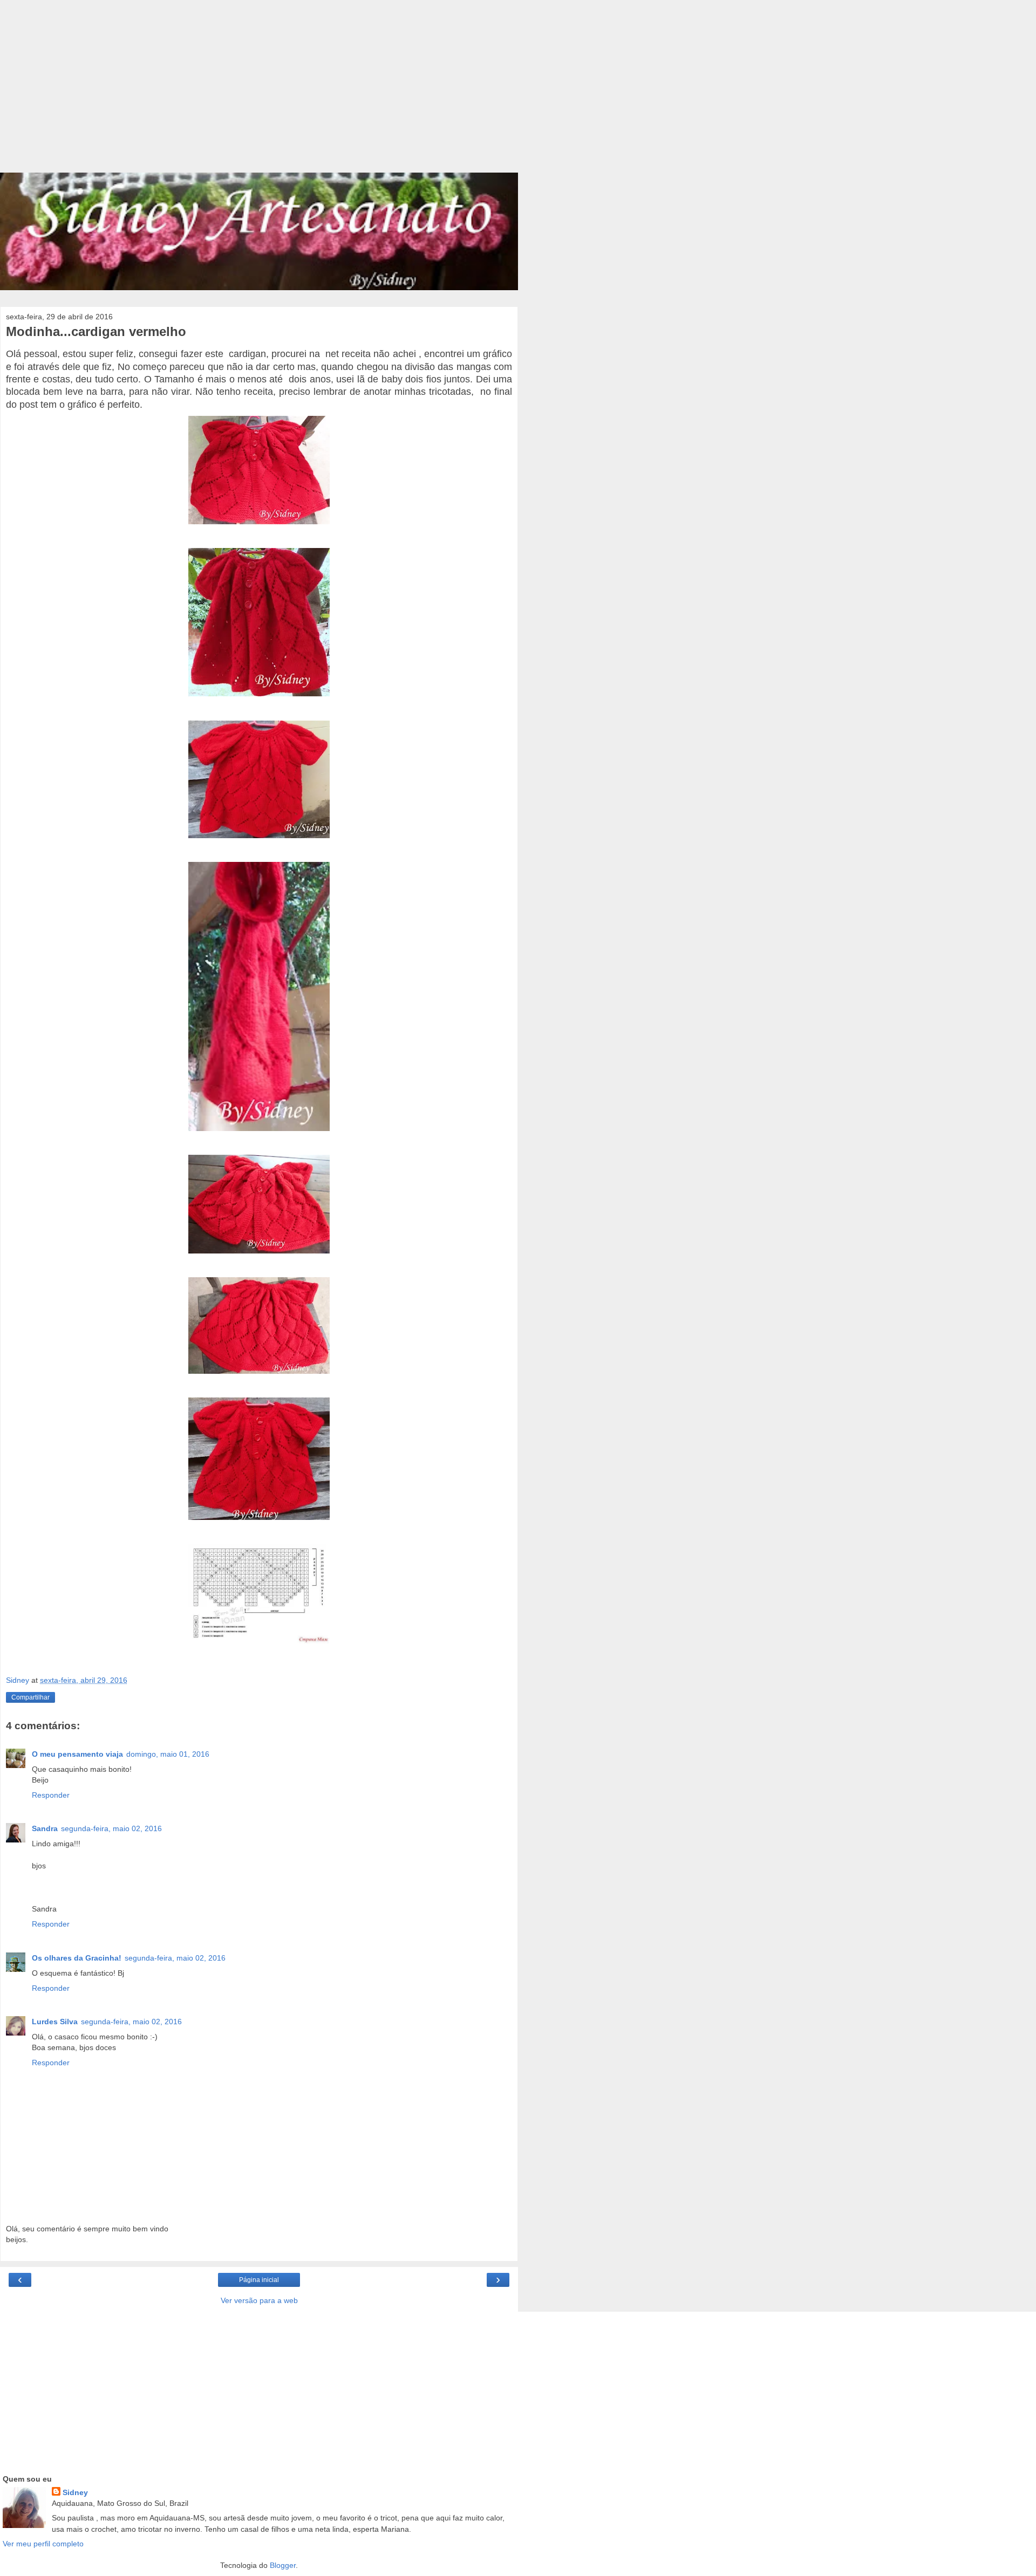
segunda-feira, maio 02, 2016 (111, 1828)
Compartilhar (30, 1697)
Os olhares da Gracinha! (77, 1958)
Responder (51, 1795)
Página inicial (259, 2280)
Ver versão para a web (259, 2300)
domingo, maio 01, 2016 (168, 1754)
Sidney (75, 2492)
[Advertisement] (259, 92)
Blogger (283, 2565)
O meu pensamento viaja (77, 1754)
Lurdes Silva (55, 2022)
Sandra (45, 1828)
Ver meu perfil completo (43, 2544)
